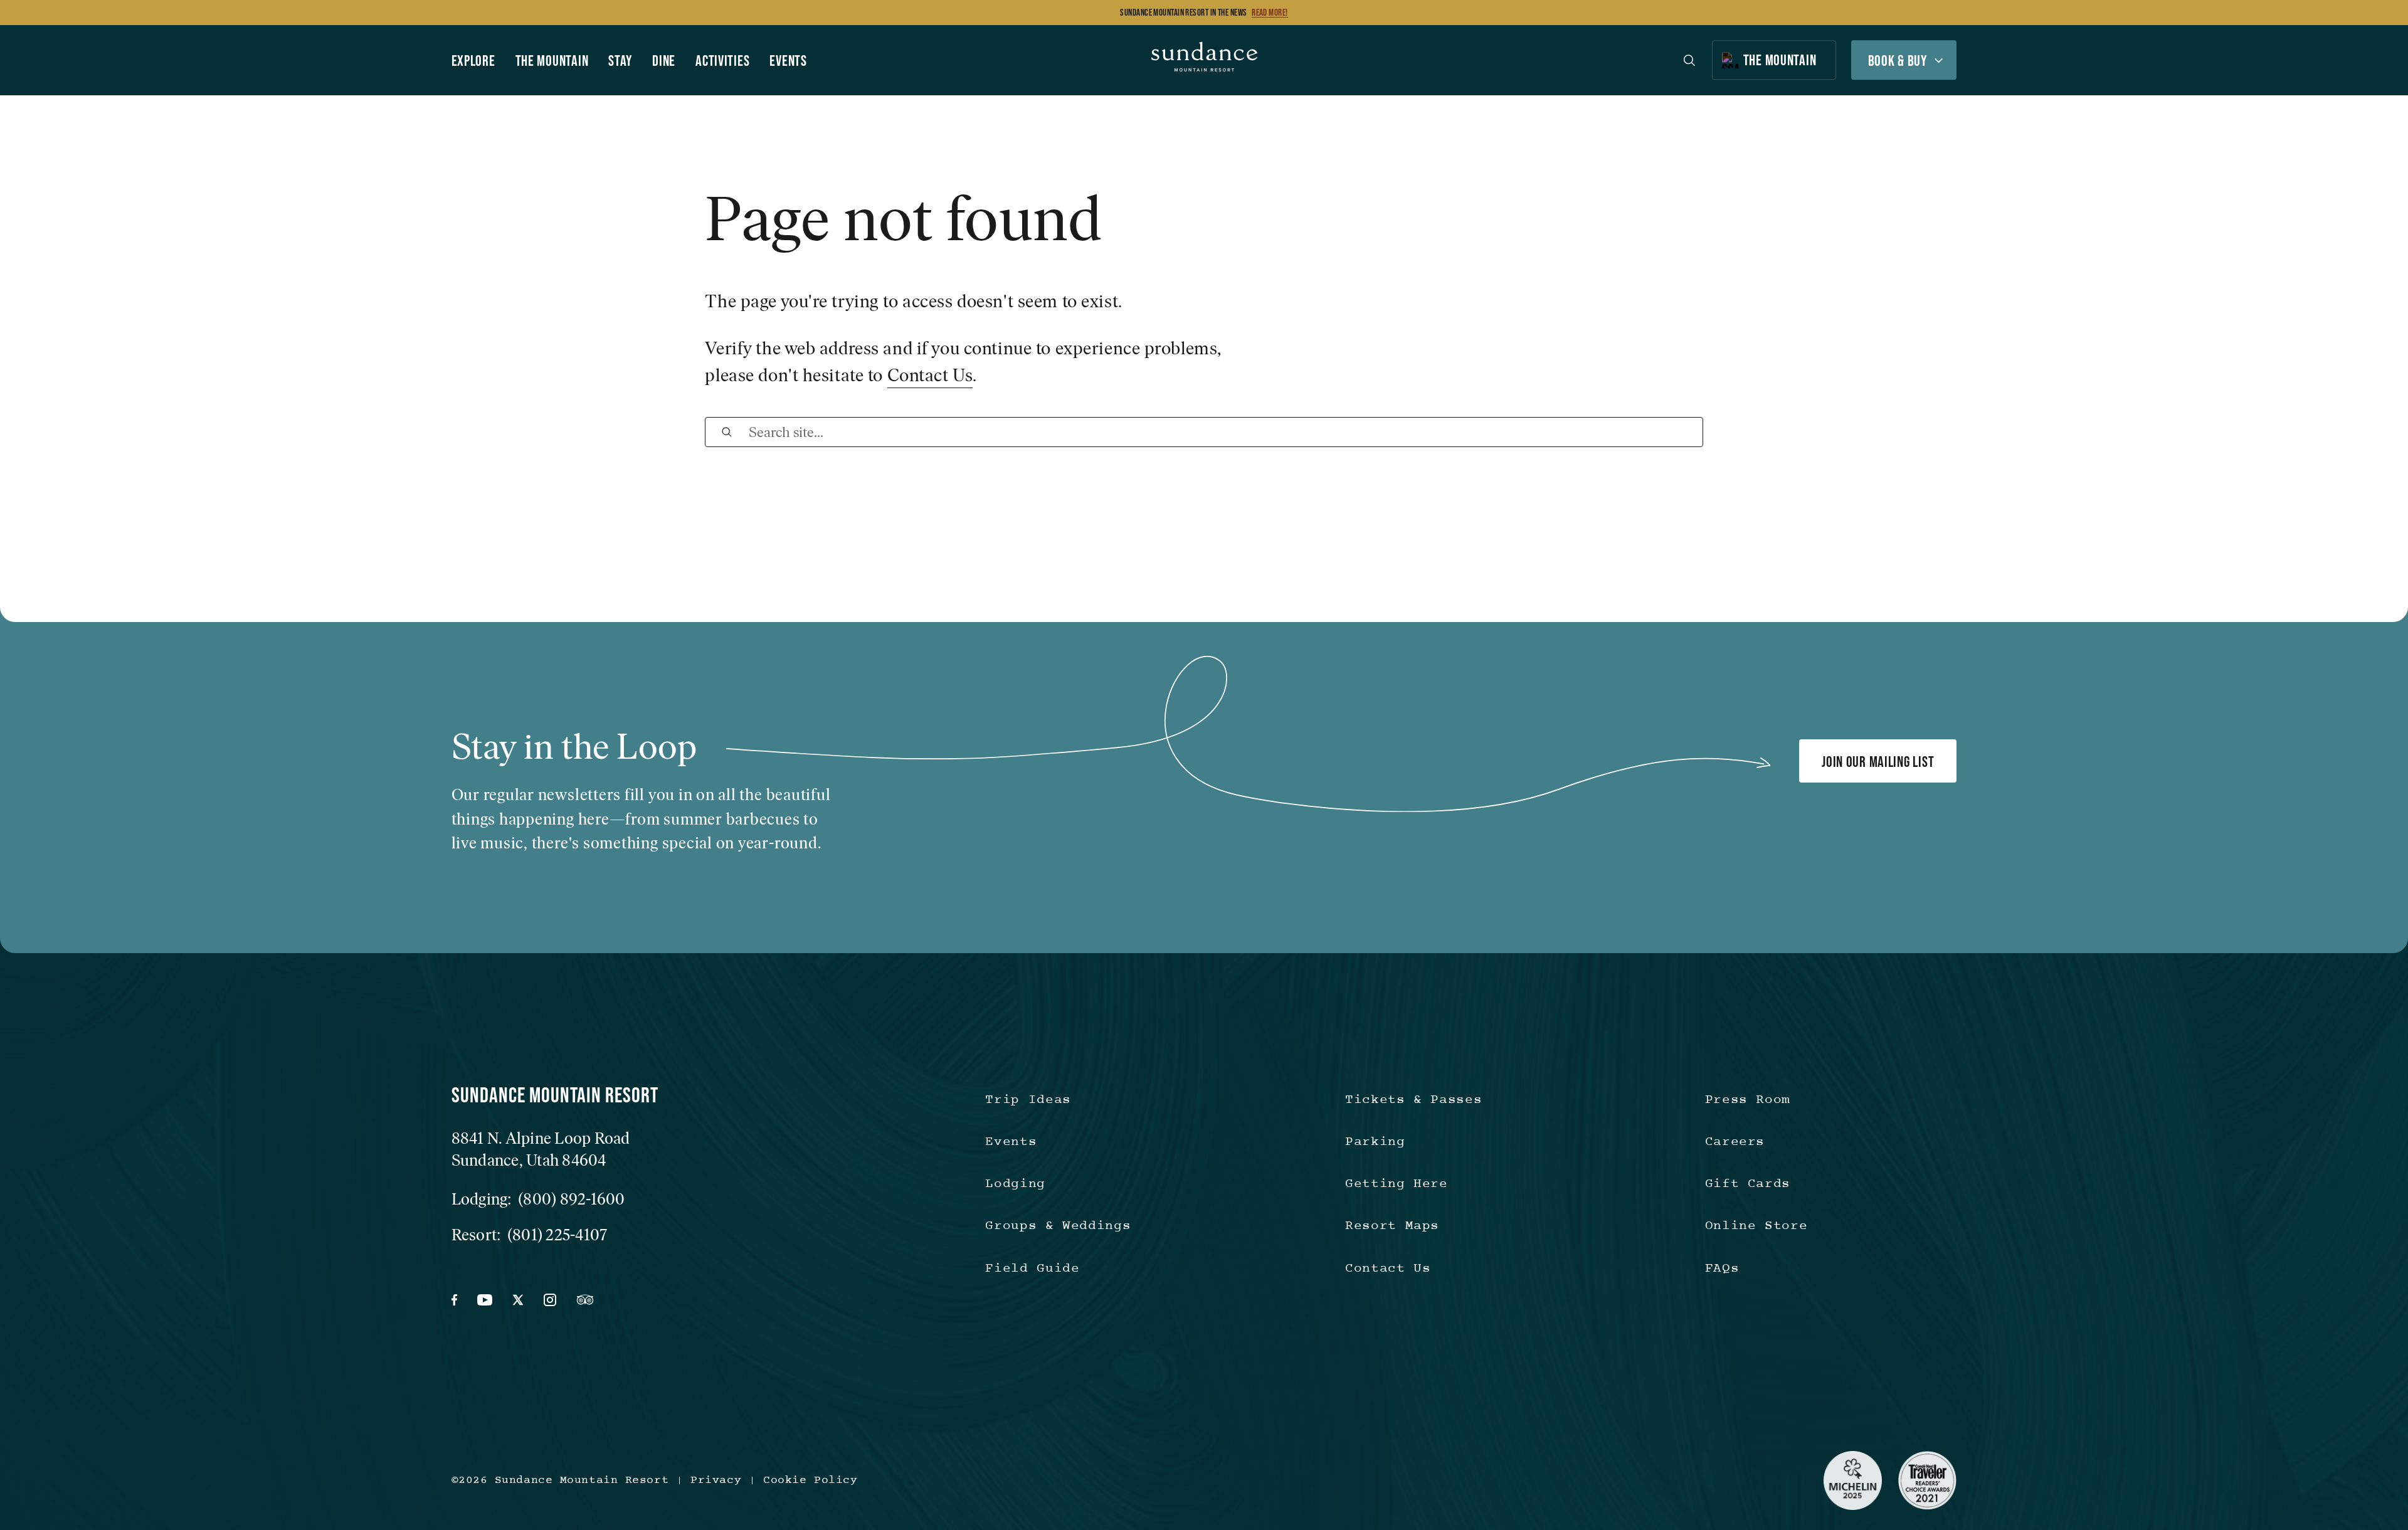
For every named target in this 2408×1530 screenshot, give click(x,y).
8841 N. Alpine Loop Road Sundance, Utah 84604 (541, 1149)
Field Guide (1032, 1269)
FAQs (1722, 1269)
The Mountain (552, 61)
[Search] (727, 432)
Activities (722, 61)
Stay (620, 61)
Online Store (1756, 1226)
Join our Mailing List (1878, 762)
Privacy (716, 1480)
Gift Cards (1748, 1184)
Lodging (1015, 1184)
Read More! (1270, 13)
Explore (473, 61)
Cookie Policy (810, 1480)
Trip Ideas (1028, 1100)
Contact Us (930, 375)
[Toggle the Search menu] (1689, 60)
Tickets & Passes (1413, 1100)
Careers (1735, 1142)
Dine (664, 61)
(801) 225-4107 (557, 1235)
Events (788, 61)
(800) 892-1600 (572, 1199)
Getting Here (1397, 1184)
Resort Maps (1392, 1226)
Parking (1375, 1142)
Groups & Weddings (1058, 1226)
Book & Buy (1898, 61)
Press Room (1748, 1100)
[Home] (1204, 60)
